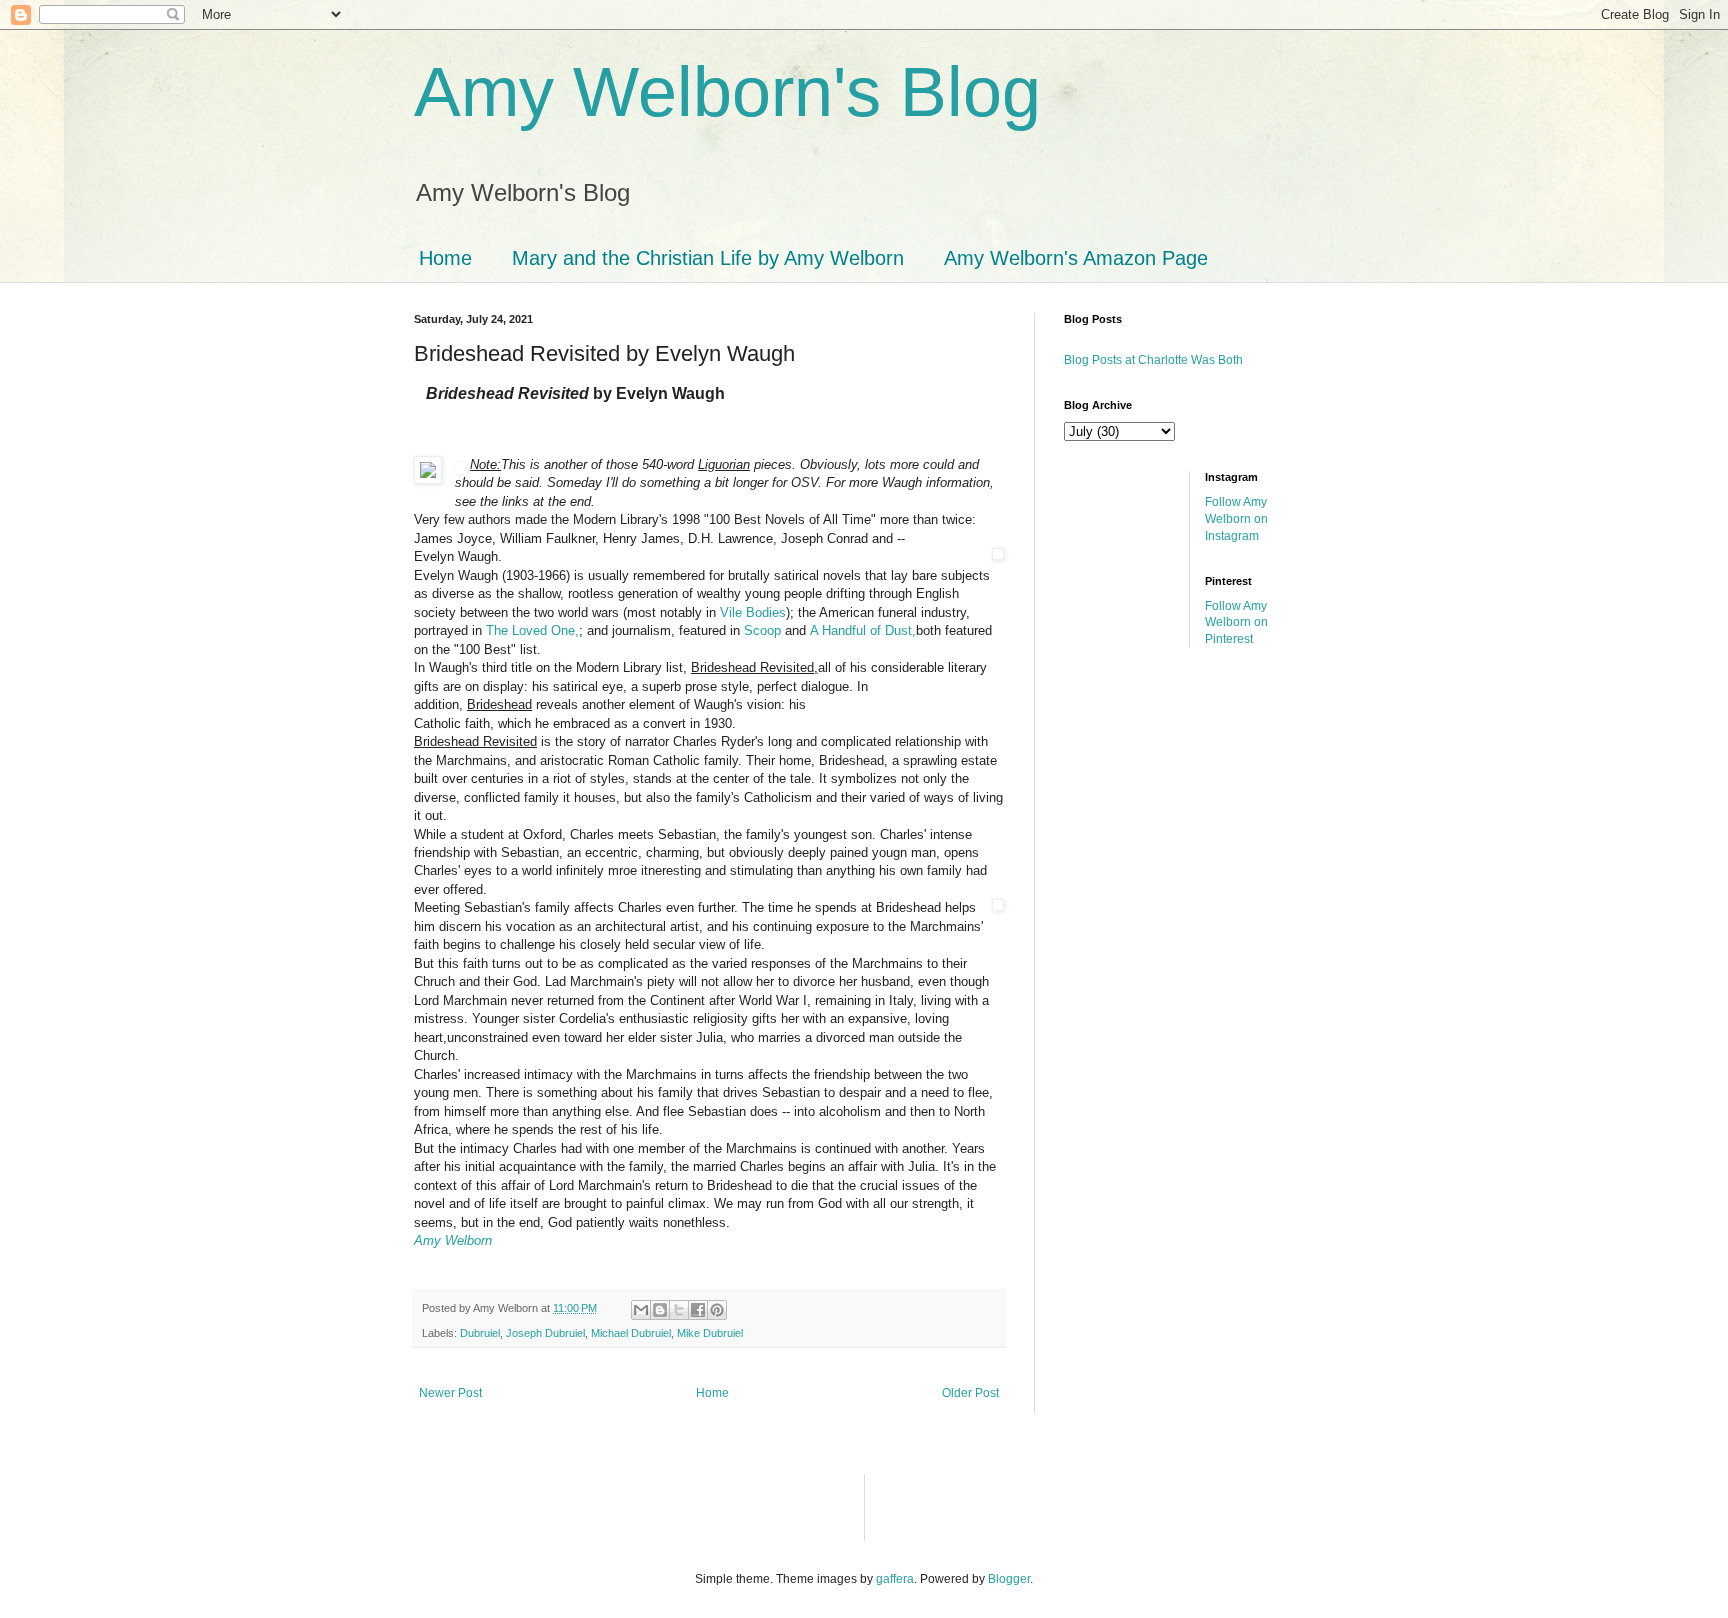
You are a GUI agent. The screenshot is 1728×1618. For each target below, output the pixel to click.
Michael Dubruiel (631, 1333)
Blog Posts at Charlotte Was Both (1153, 360)
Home (445, 258)
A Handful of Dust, (863, 630)
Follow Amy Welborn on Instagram (1236, 519)
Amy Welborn (453, 1240)
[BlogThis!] (660, 1310)
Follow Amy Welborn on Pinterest (1236, 623)
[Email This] (641, 1310)
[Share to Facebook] (698, 1310)
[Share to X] (679, 1310)
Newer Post (450, 1393)
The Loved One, (532, 630)
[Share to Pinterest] (717, 1310)
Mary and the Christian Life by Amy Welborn (708, 258)
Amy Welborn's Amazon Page (1076, 258)
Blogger (1009, 1579)
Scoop (762, 630)
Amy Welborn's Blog (727, 92)
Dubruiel (480, 1333)
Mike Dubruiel (710, 1333)
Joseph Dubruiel (545, 1333)
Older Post (970, 1393)
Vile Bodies (753, 612)
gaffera (895, 1579)
